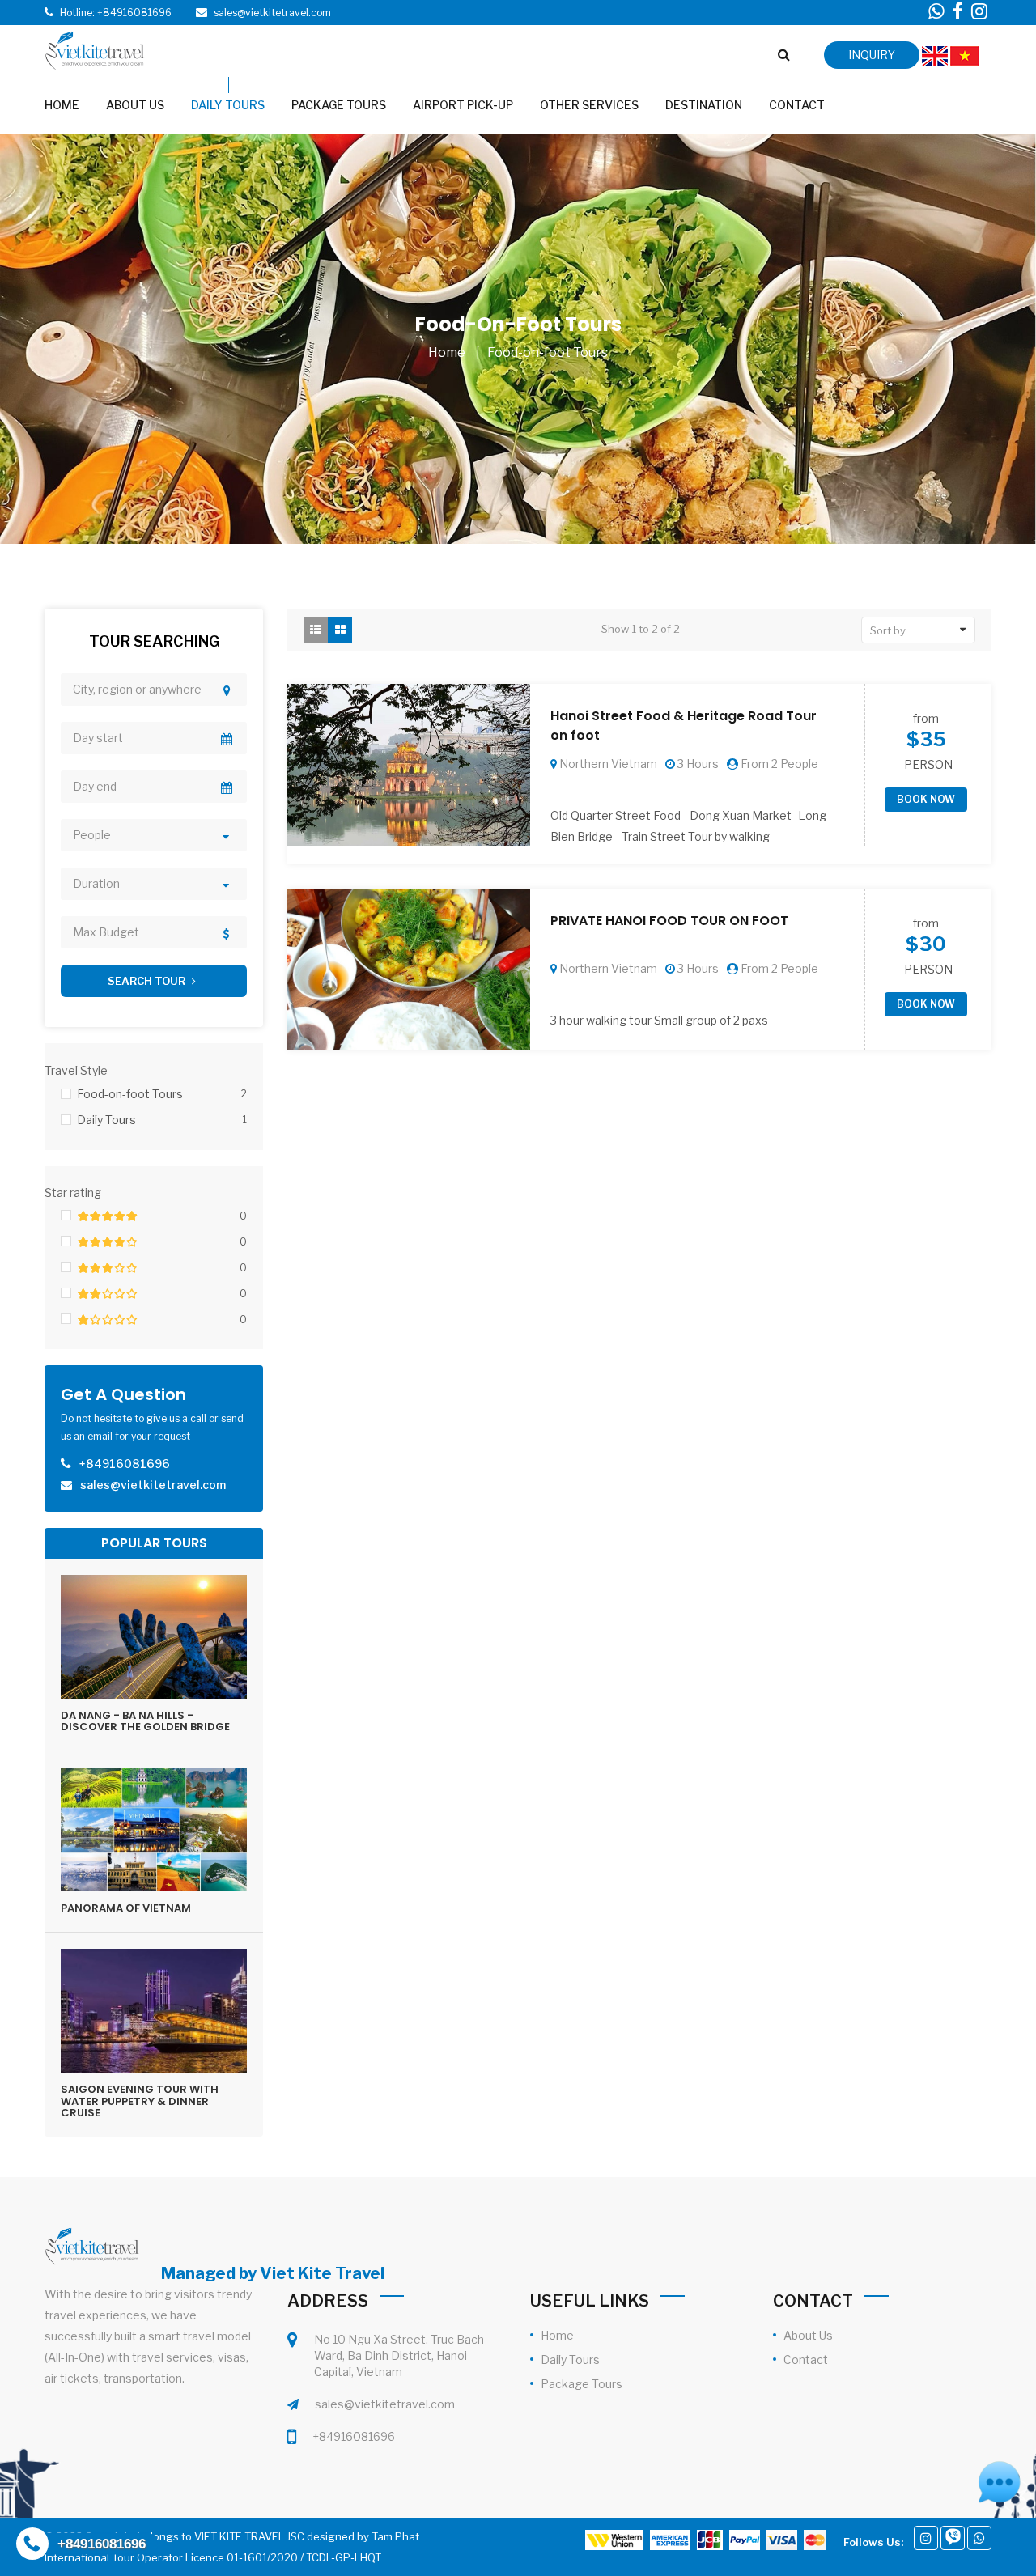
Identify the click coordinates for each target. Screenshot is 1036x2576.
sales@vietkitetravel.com (385, 2404)
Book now (926, 799)
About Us (808, 2335)
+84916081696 (354, 2436)
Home (447, 352)
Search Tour (148, 981)
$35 (926, 740)
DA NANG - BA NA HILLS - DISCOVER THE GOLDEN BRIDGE (145, 1721)
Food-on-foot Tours (548, 352)
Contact (806, 2360)
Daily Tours (570, 2360)
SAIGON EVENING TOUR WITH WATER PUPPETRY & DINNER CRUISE (140, 2101)
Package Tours (582, 2384)
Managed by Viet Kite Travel (273, 2273)
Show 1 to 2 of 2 (641, 629)
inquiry (872, 55)
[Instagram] (926, 2538)
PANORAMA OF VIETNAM (126, 1908)
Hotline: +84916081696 (116, 13)
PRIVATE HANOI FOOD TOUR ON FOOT (669, 921)
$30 (926, 944)
